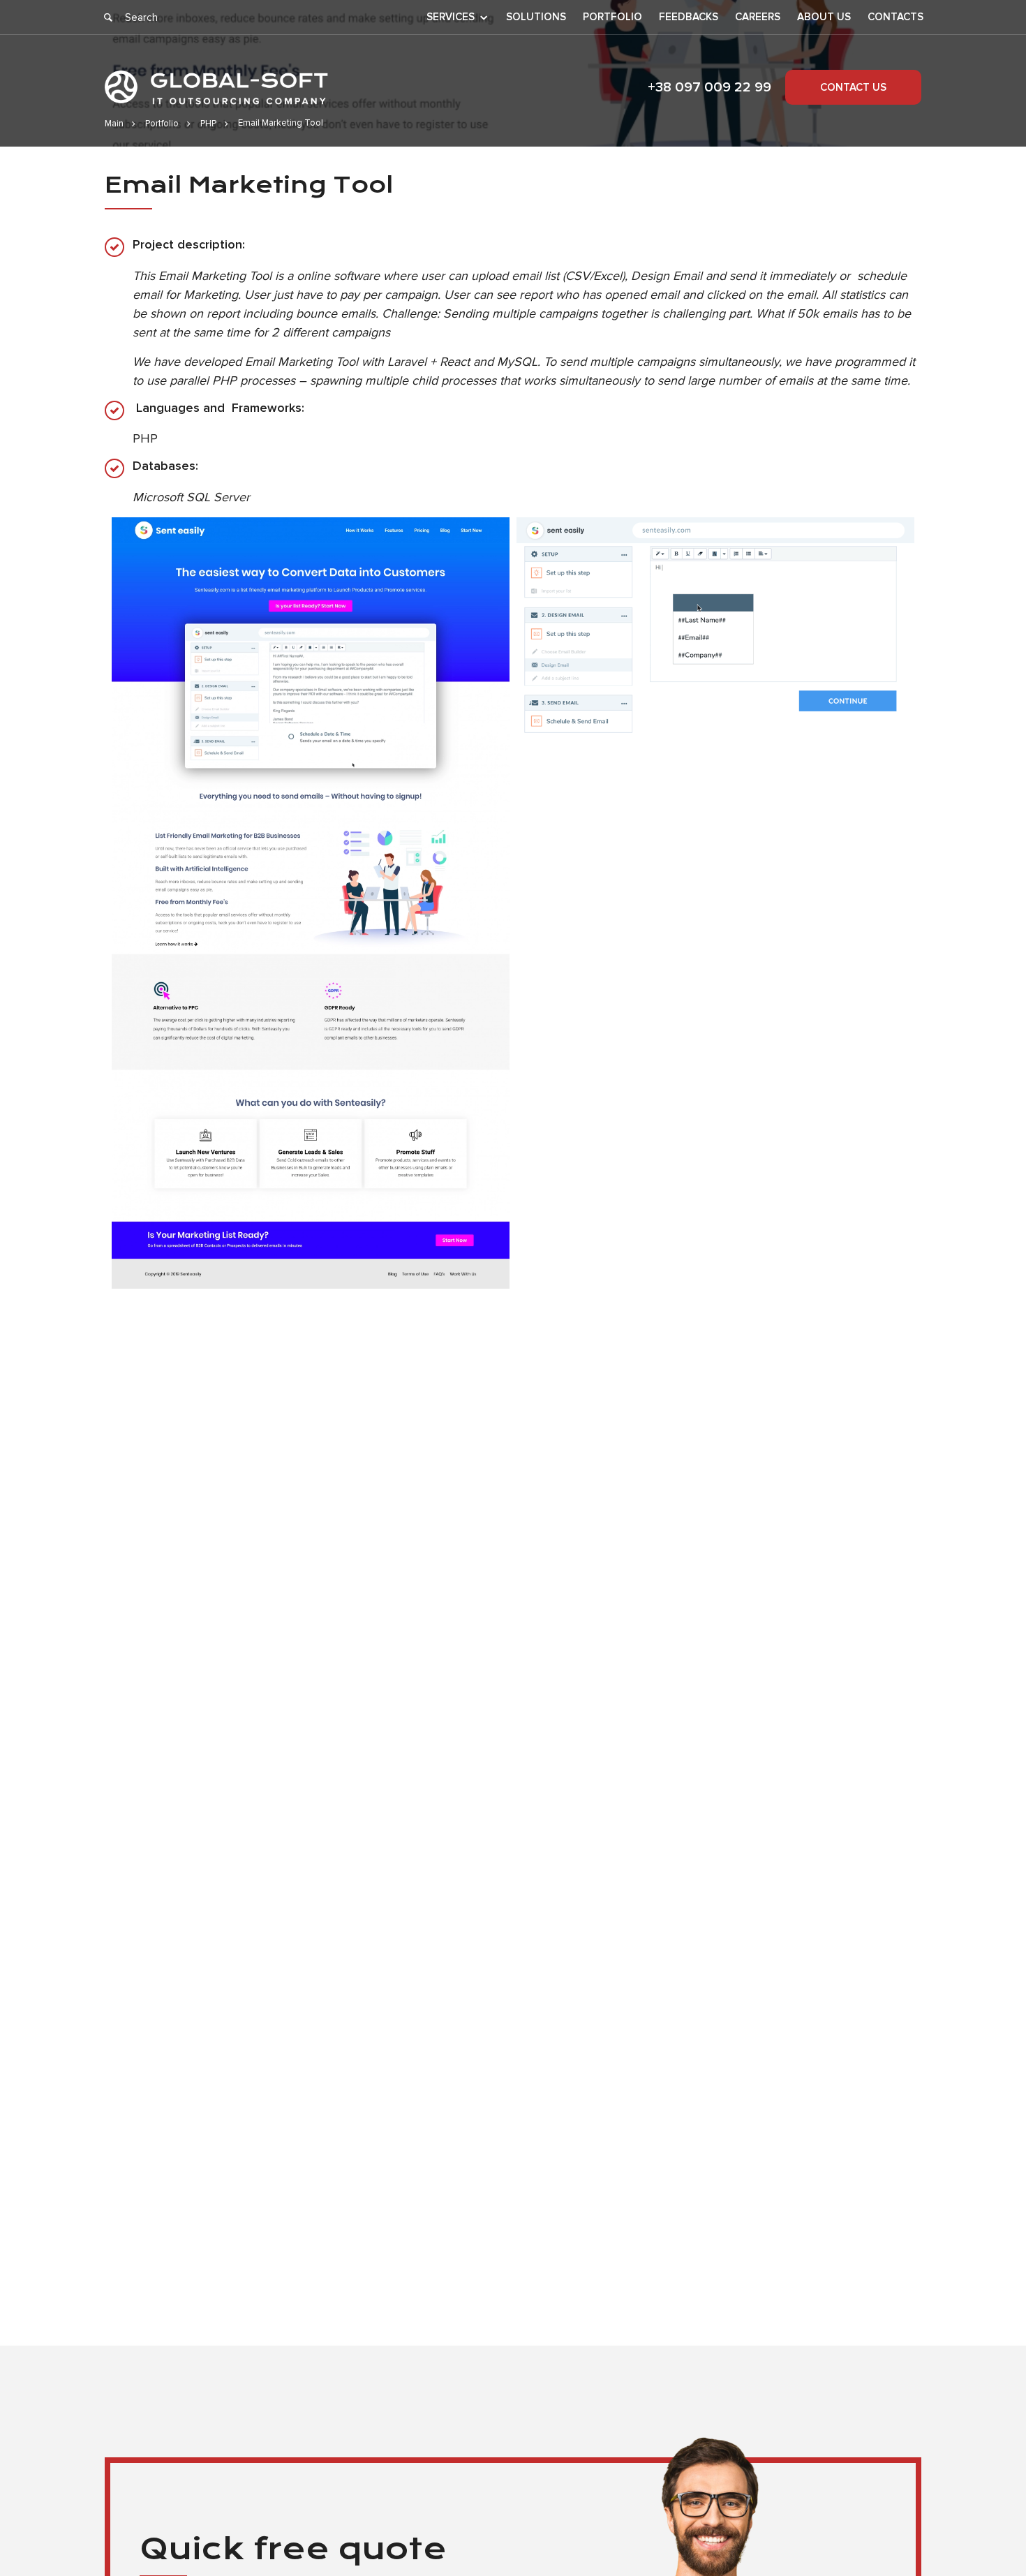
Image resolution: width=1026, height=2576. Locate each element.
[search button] (108, 17)
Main (114, 124)
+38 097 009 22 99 (709, 87)
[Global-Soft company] (216, 88)
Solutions (536, 17)
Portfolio (612, 17)
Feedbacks (689, 17)
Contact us (853, 87)
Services (451, 17)
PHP (208, 124)
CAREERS (758, 17)
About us (824, 17)
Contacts (895, 17)
